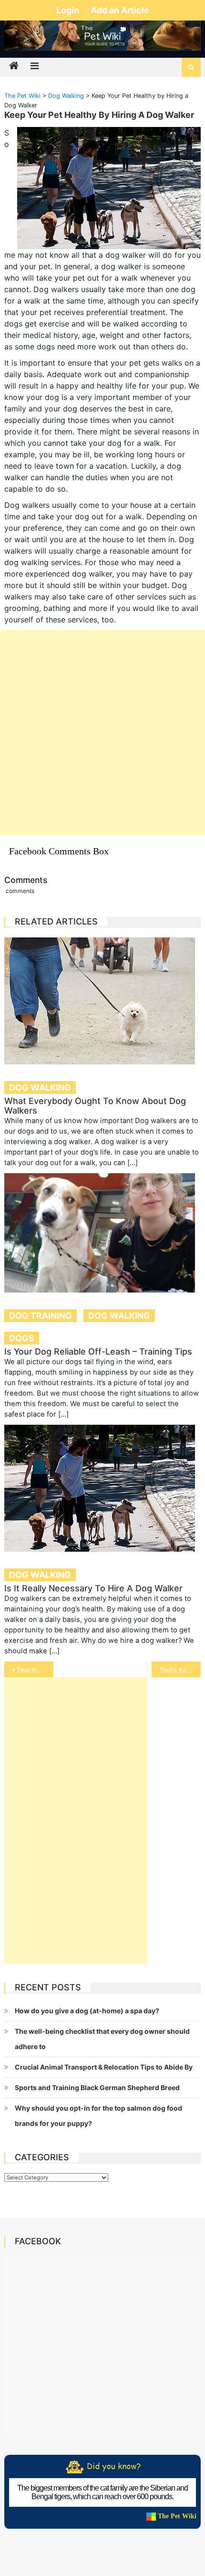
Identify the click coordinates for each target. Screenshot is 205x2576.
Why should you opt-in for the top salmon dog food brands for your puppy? (98, 2116)
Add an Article (120, 10)
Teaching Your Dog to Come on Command (35, 1670)
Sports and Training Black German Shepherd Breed (97, 2087)
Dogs (22, 1338)
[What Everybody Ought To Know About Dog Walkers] (103, 1001)
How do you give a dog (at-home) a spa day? (87, 2011)
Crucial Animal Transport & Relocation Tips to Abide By (104, 2067)
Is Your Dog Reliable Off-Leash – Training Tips (98, 1351)
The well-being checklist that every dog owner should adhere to (102, 2039)
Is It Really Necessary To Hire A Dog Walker (93, 1588)
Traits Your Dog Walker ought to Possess (180, 1670)
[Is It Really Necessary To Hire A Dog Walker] (103, 1488)
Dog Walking (40, 1088)
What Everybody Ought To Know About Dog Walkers (95, 1106)
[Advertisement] (102, 733)
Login (69, 10)
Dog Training (41, 1316)
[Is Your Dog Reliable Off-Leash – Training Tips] (103, 1233)
